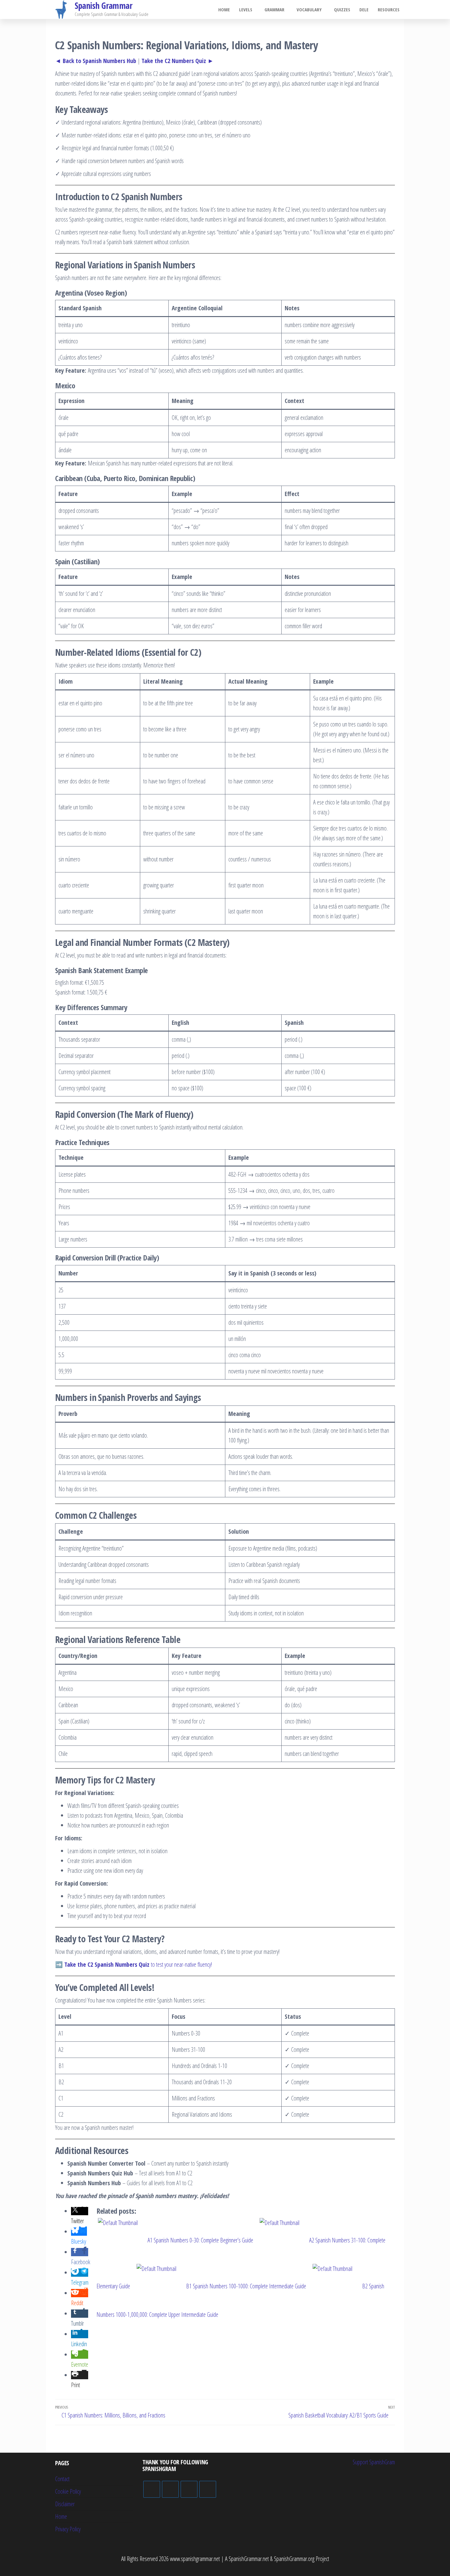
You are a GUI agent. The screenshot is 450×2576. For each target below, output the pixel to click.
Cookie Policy (68, 2491)
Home (224, 9)
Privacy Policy (68, 2529)
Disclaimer (65, 2504)
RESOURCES (389, 9)
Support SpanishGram (374, 2462)
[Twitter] (152, 2489)
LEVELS (246, 9)
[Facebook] (170, 2489)
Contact (62, 2479)
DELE (364, 9)
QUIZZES (342, 9)
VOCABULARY (309, 9)
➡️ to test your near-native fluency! (133, 1964)
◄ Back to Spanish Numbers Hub (96, 61)
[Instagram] (189, 2489)
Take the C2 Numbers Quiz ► (178, 61)
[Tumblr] (208, 2489)
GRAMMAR (274, 9)
